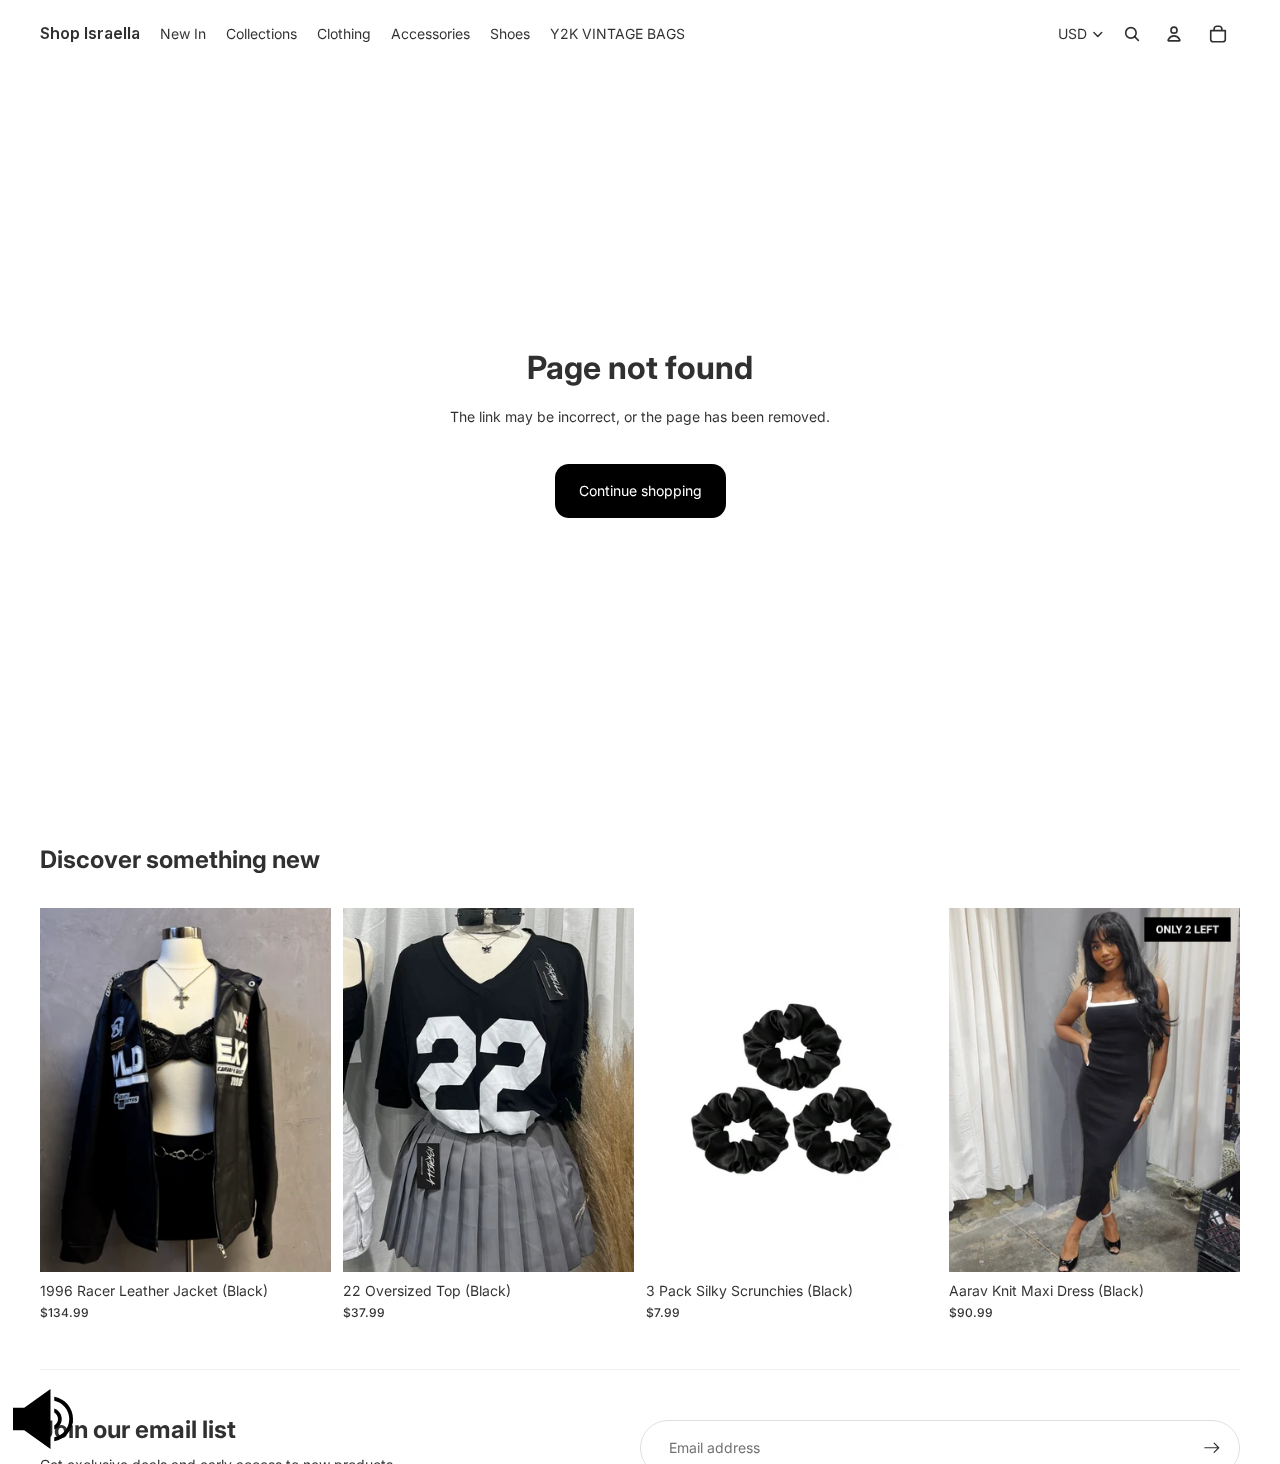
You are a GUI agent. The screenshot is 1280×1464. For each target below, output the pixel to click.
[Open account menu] (1174, 34)
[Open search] (1132, 34)
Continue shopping (640, 490)
